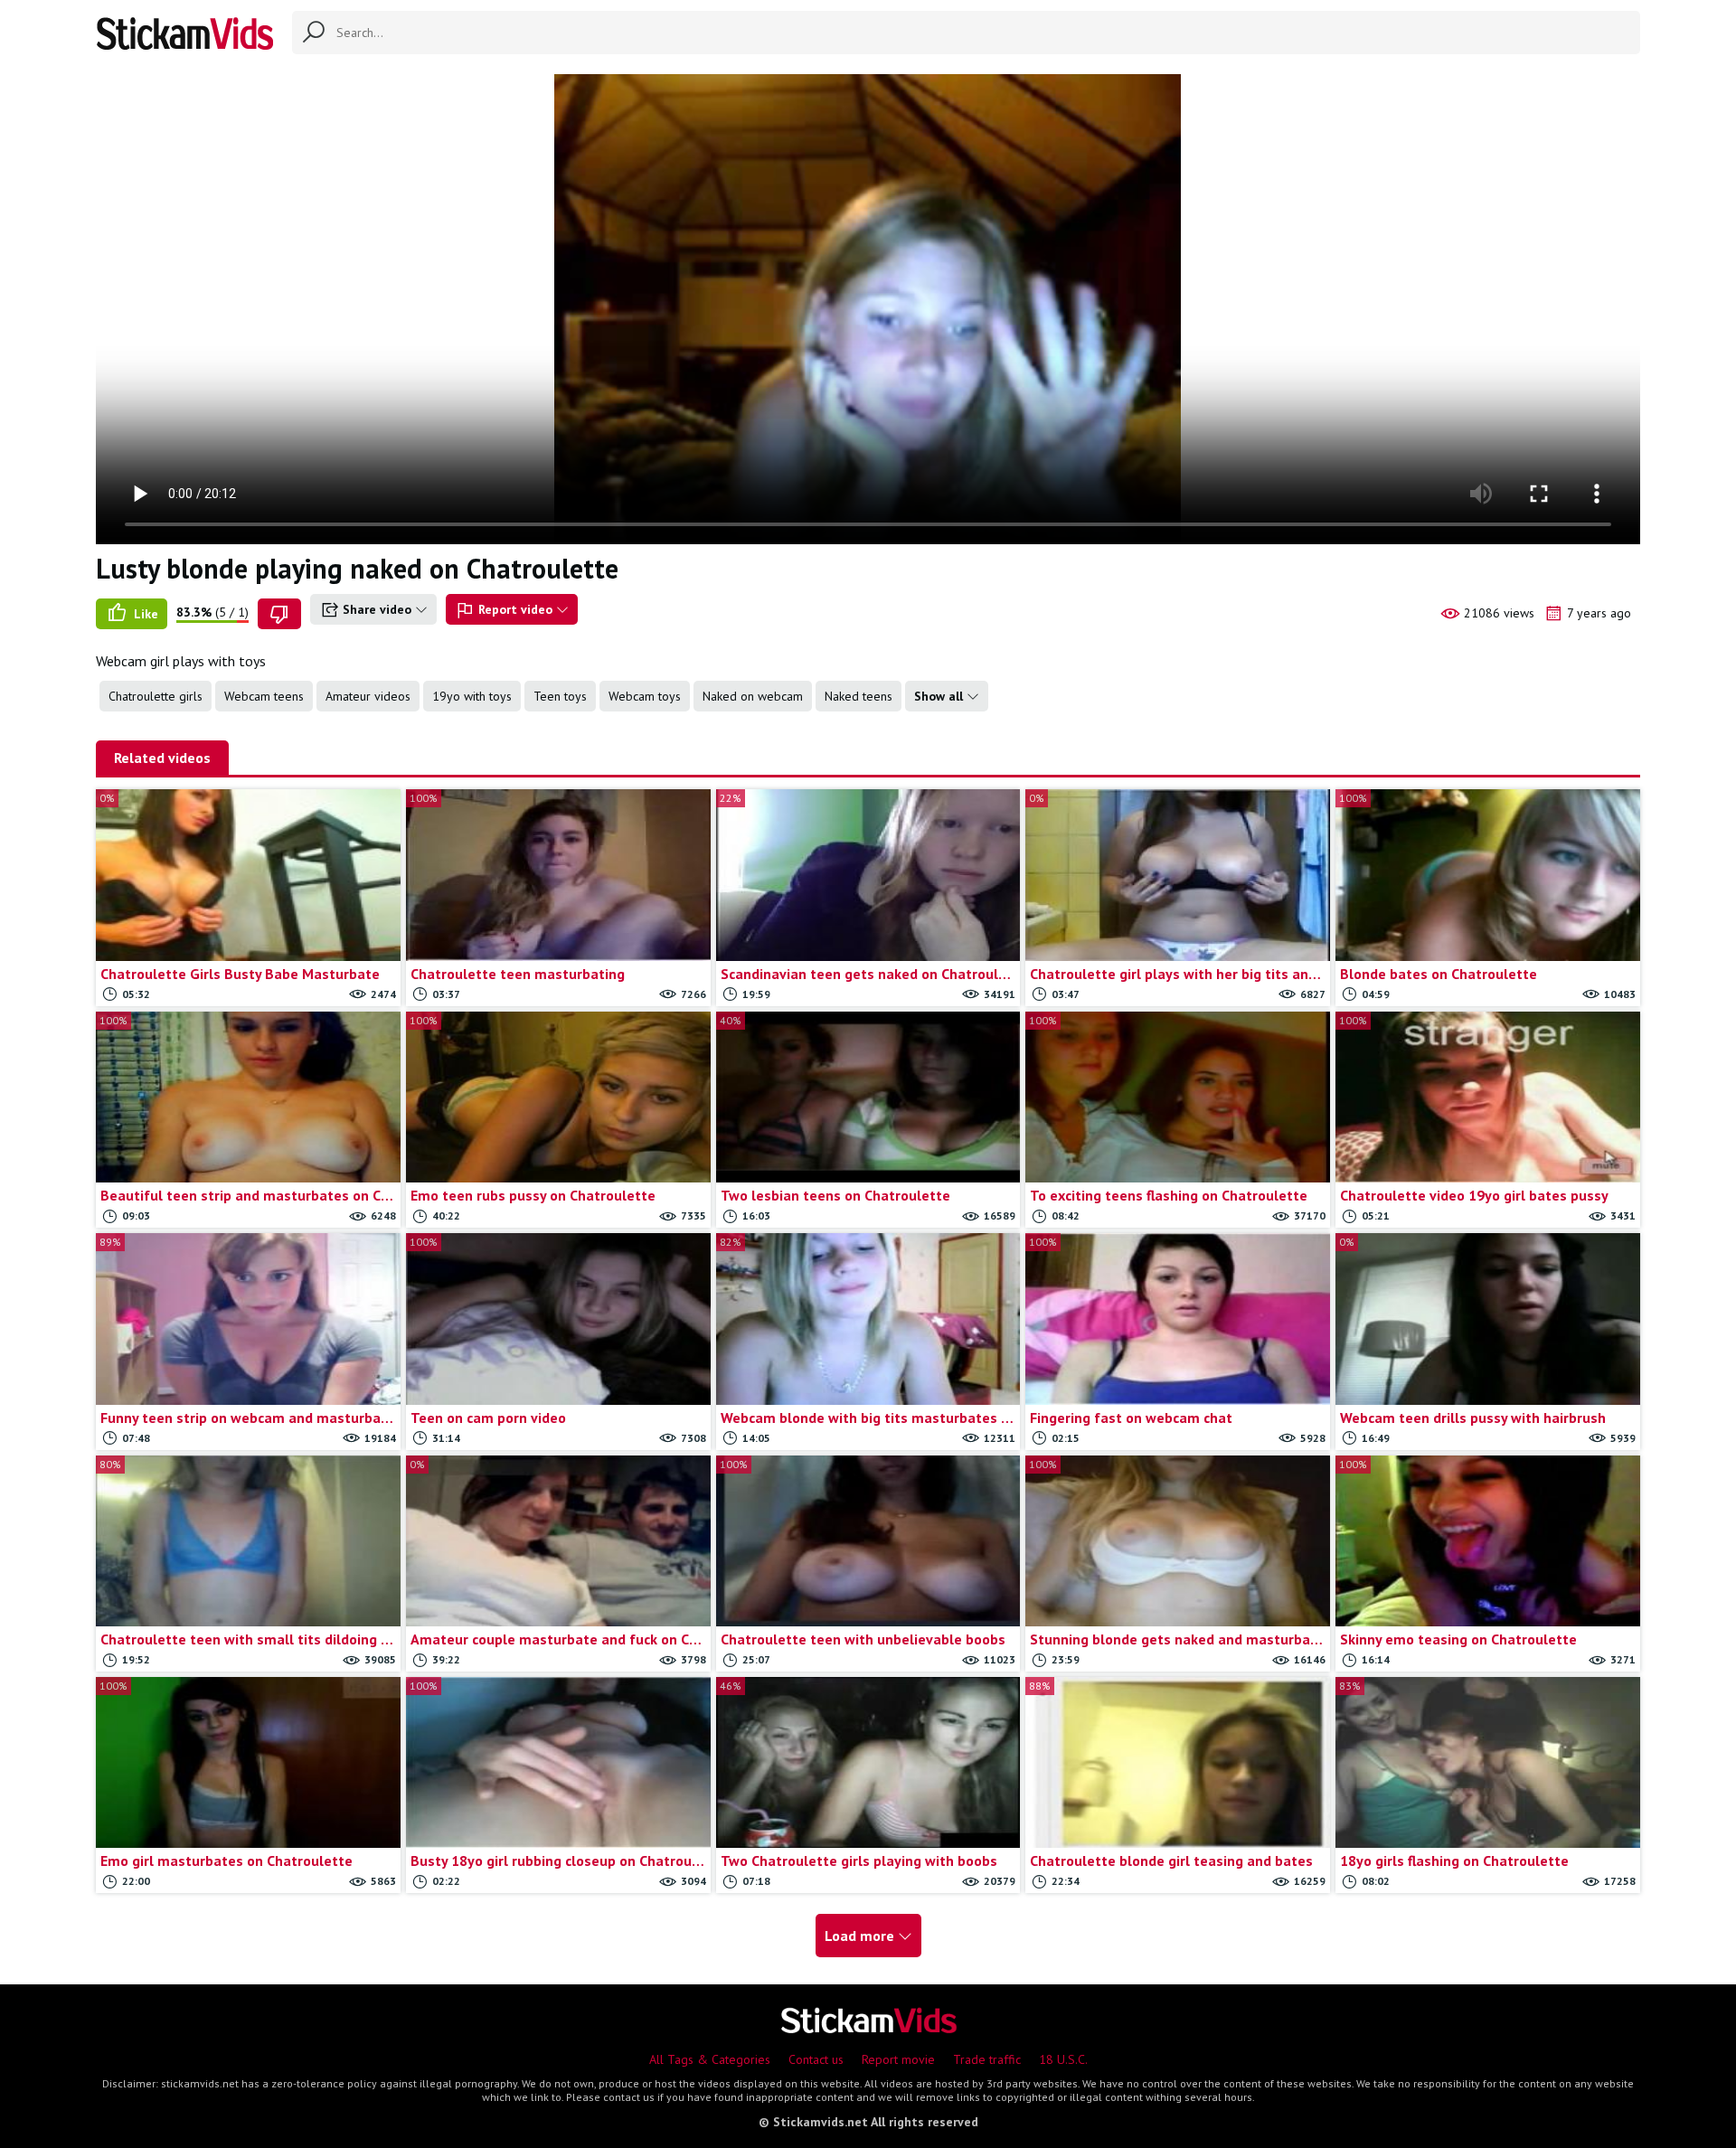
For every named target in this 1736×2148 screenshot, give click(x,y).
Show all (940, 696)
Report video (515, 609)
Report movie (898, 2059)
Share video (377, 609)
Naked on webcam (753, 696)
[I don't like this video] (279, 614)
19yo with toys (472, 696)
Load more (861, 1936)
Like (144, 614)
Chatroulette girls (156, 696)
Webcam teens (264, 696)
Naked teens (859, 696)
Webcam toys (645, 696)
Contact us (816, 2059)
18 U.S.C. (1063, 2059)
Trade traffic (987, 2059)
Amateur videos (368, 696)
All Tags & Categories (710, 2059)
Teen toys (560, 696)
